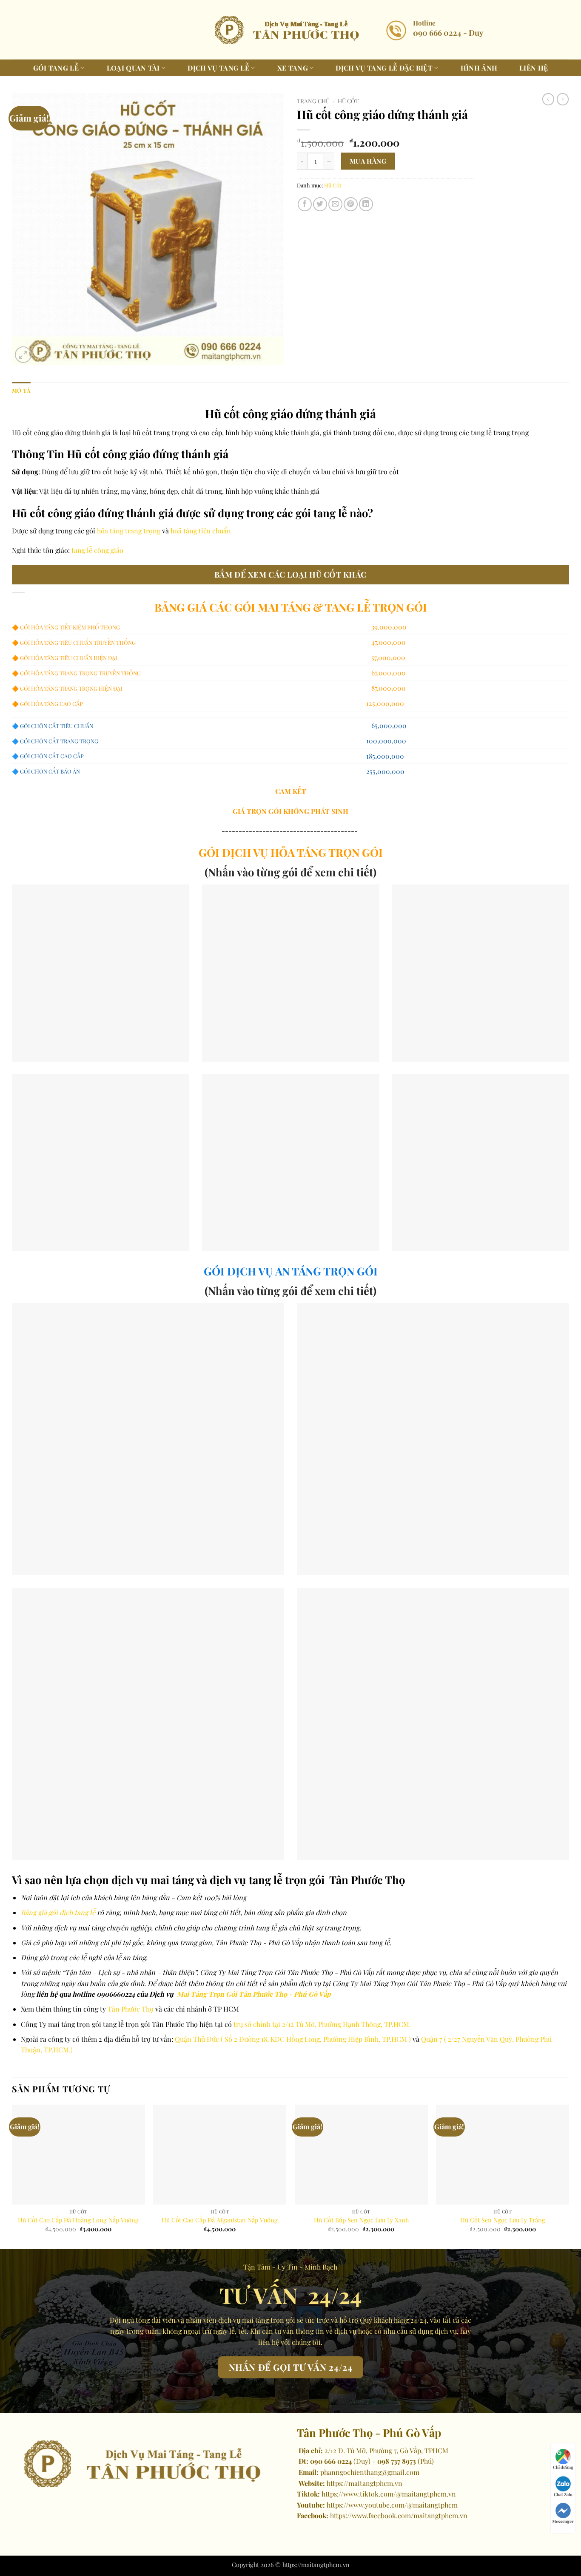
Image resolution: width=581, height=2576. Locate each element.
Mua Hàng (368, 161)
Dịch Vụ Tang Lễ (218, 68)
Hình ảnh (479, 68)
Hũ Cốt (348, 101)
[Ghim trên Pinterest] (351, 204)
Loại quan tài (133, 68)
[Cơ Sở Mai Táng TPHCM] (290, 30)
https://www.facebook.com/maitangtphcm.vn (399, 2515)
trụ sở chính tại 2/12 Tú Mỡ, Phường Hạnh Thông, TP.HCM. (322, 2024)
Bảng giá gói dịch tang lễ (58, 1912)
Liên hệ (534, 68)
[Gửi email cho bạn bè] (335, 204)
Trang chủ (313, 101)
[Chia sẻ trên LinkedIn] (366, 204)
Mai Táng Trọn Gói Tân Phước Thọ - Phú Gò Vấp (253, 1994)
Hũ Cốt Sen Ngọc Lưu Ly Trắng (503, 2220)
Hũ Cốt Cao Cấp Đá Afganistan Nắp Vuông (220, 2220)
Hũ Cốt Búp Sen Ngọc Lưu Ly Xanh (361, 2220)
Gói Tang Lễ (56, 68)
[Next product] (548, 99)
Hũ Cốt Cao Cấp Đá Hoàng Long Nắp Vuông (78, 2220)
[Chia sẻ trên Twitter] (320, 204)
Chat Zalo (563, 2494)
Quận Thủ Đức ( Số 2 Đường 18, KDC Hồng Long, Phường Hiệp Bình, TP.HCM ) (293, 2039)
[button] (23, 355)
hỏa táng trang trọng (130, 531)
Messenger (563, 2521)
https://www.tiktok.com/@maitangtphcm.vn (389, 2494)
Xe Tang (293, 68)
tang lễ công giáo (97, 550)
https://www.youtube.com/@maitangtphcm (392, 2505)
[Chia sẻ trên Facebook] (305, 204)
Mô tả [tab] (21, 390)
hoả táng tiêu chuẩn (201, 531)
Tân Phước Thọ (131, 2009)
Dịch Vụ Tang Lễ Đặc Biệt (384, 68)
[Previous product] (563, 99)
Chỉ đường (563, 2467)
